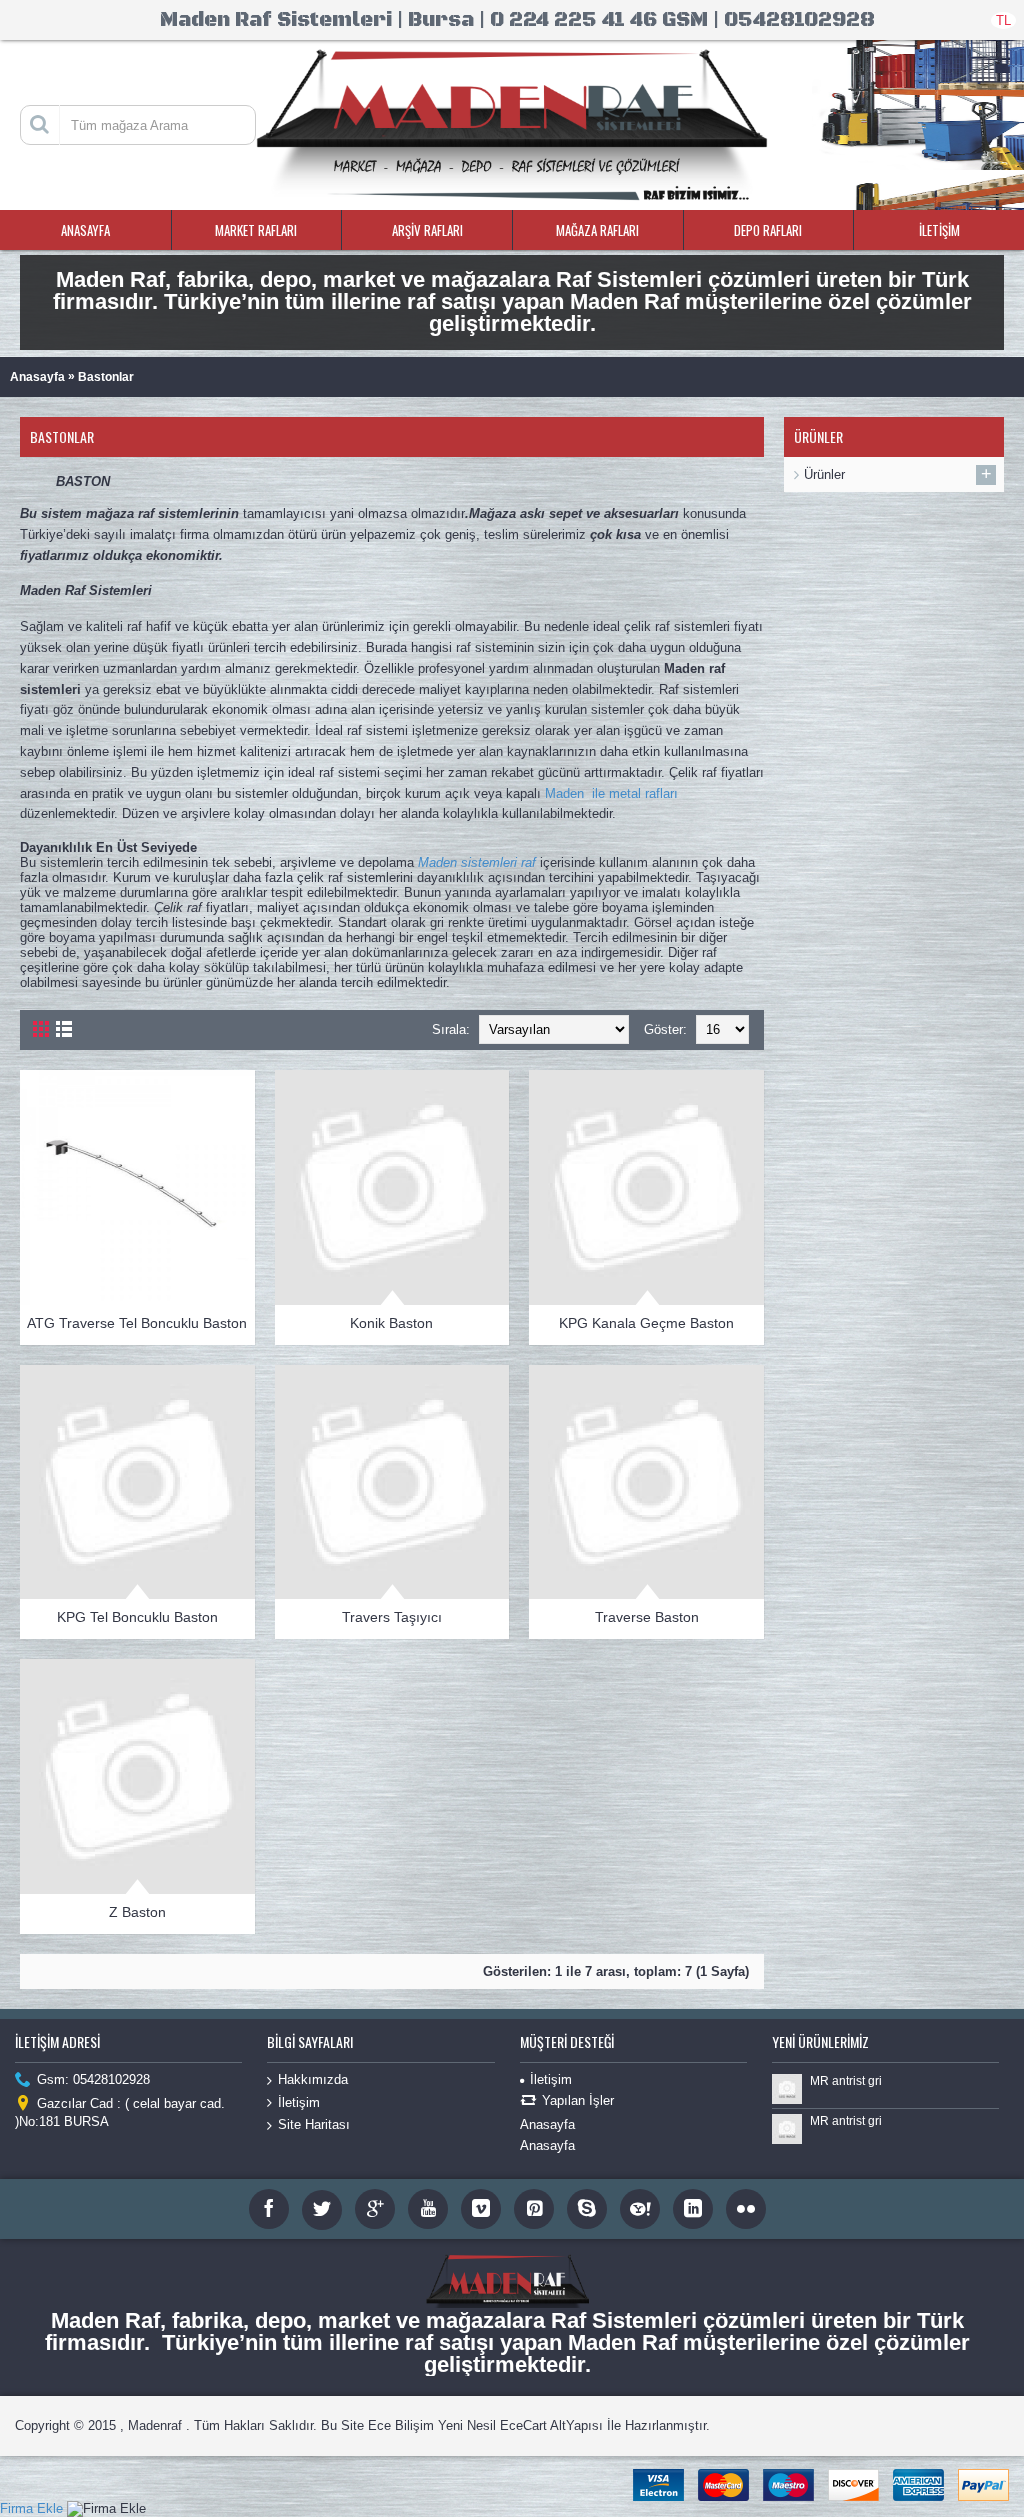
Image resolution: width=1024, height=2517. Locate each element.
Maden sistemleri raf (477, 862)
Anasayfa (37, 377)
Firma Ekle (31, 2508)
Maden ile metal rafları (611, 793)
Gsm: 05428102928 (93, 2080)
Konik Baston (391, 1323)
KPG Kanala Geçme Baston (646, 1323)
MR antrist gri (846, 2081)
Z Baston (137, 1912)
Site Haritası (314, 2124)
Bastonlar (106, 377)
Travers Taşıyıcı (392, 1617)
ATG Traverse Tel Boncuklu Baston (137, 1323)
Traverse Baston (647, 1617)
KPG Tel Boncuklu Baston (137, 1617)
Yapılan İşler (578, 2101)
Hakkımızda (313, 2079)
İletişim (299, 2102)
